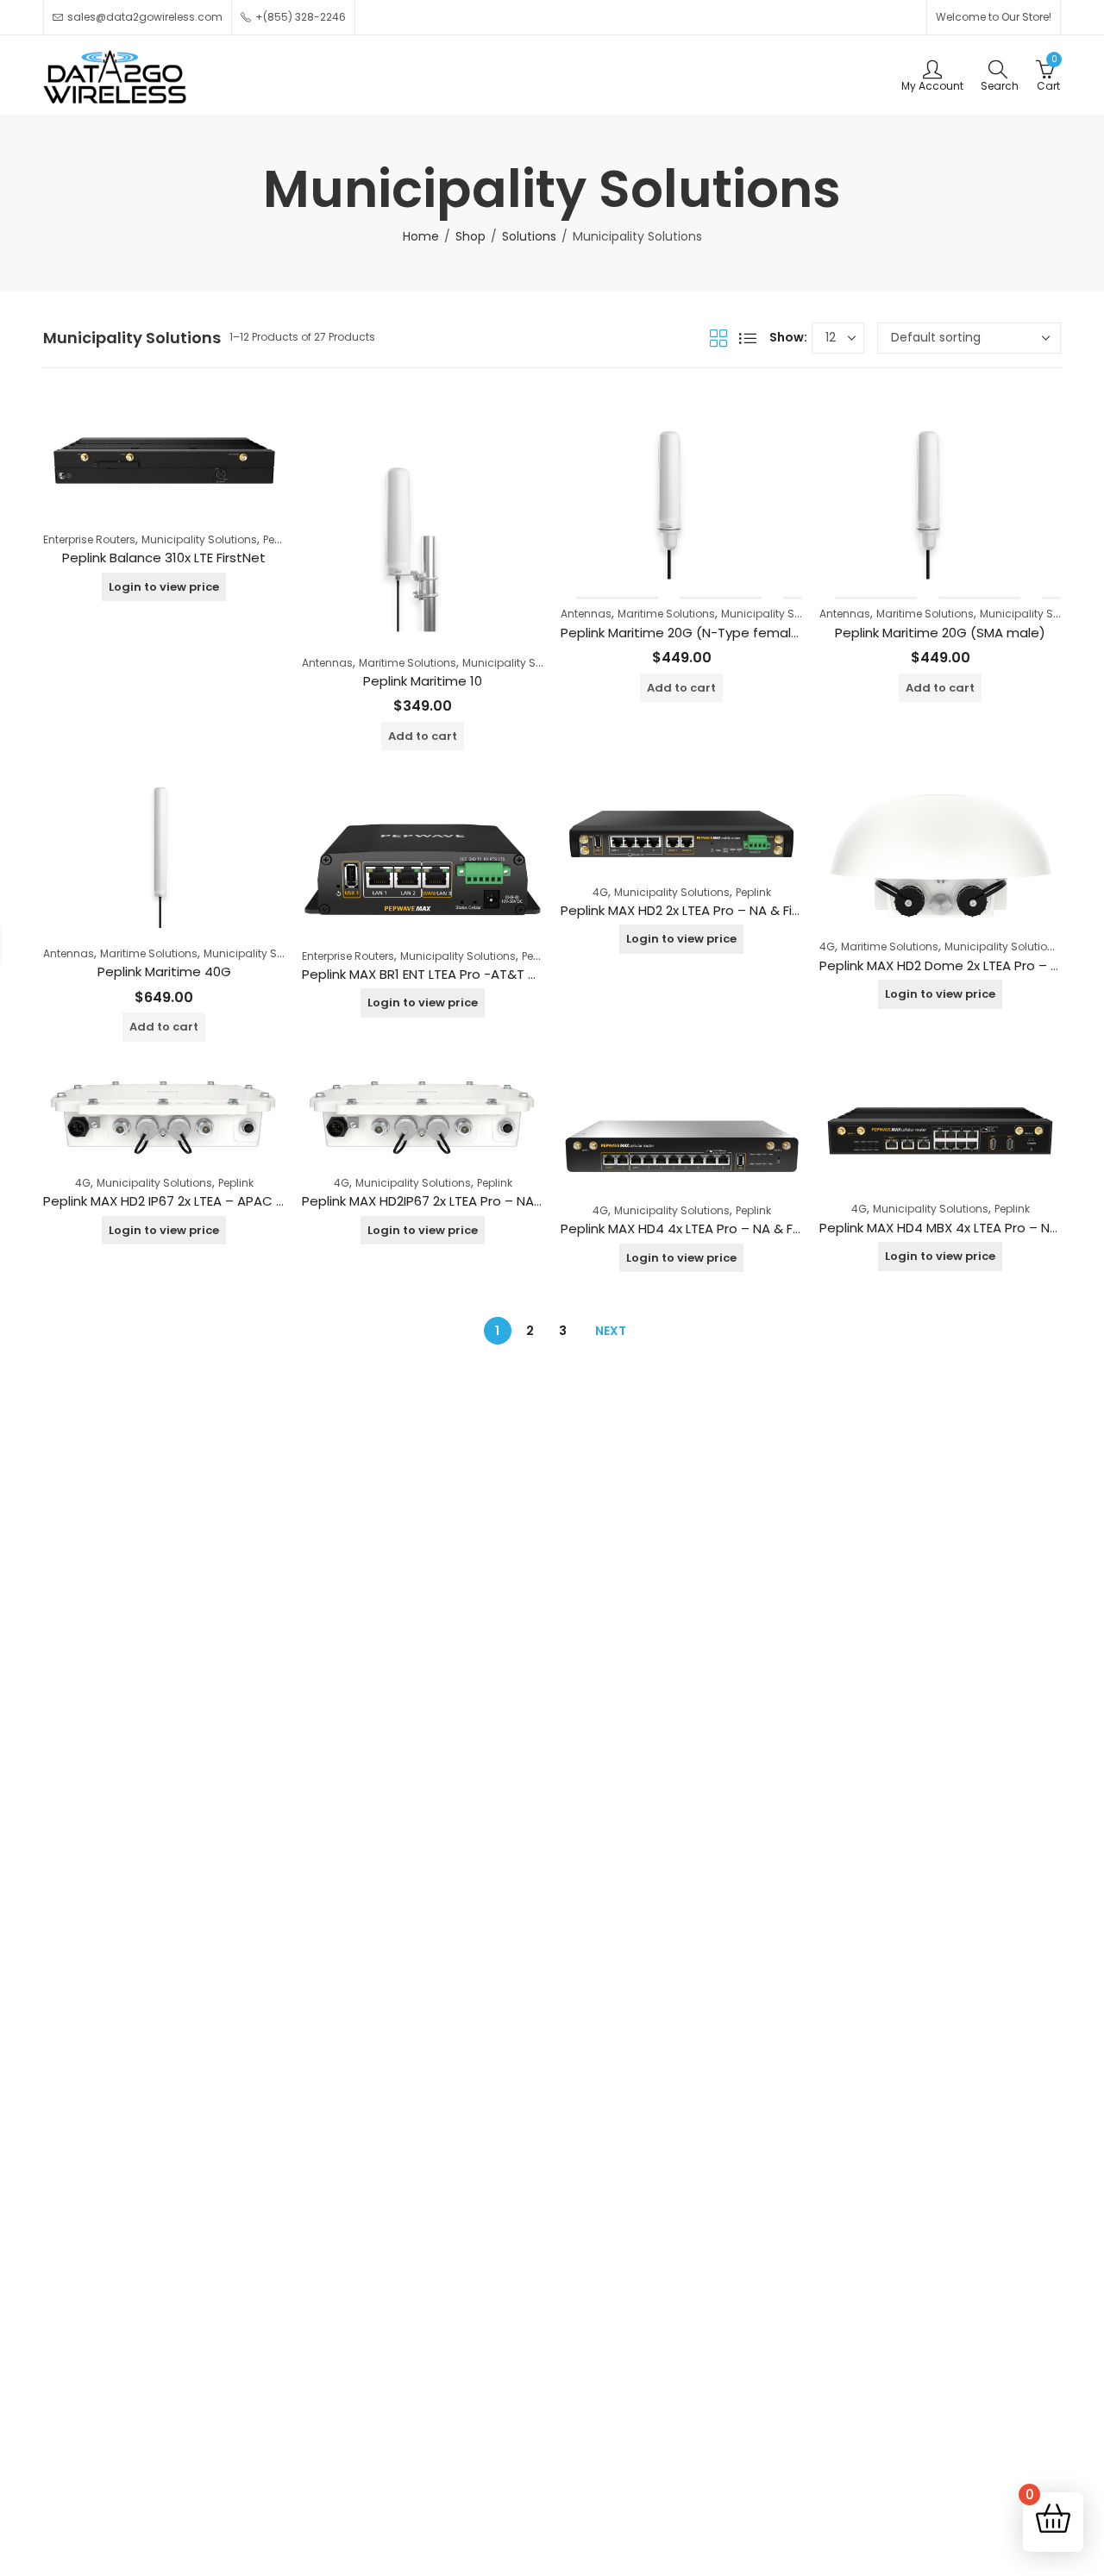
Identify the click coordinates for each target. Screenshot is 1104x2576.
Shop (470, 236)
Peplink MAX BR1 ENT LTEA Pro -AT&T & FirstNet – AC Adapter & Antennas (531, 974)
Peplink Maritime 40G (164, 971)
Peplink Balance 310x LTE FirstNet (164, 558)
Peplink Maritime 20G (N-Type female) (683, 633)
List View (748, 338)
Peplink (281, 539)
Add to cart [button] (423, 736)
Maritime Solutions (408, 663)
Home (421, 236)
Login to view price (164, 587)
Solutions (529, 236)
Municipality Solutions (199, 539)
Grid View (718, 338)
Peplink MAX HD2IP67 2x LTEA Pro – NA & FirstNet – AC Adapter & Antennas (536, 1201)
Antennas (327, 663)
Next (611, 1331)
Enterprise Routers (89, 539)
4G (600, 892)
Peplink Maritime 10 (423, 681)
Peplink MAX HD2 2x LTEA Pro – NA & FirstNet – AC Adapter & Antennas (781, 910)
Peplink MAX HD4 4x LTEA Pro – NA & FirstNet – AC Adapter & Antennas (783, 1228)
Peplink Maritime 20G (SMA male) (940, 633)
